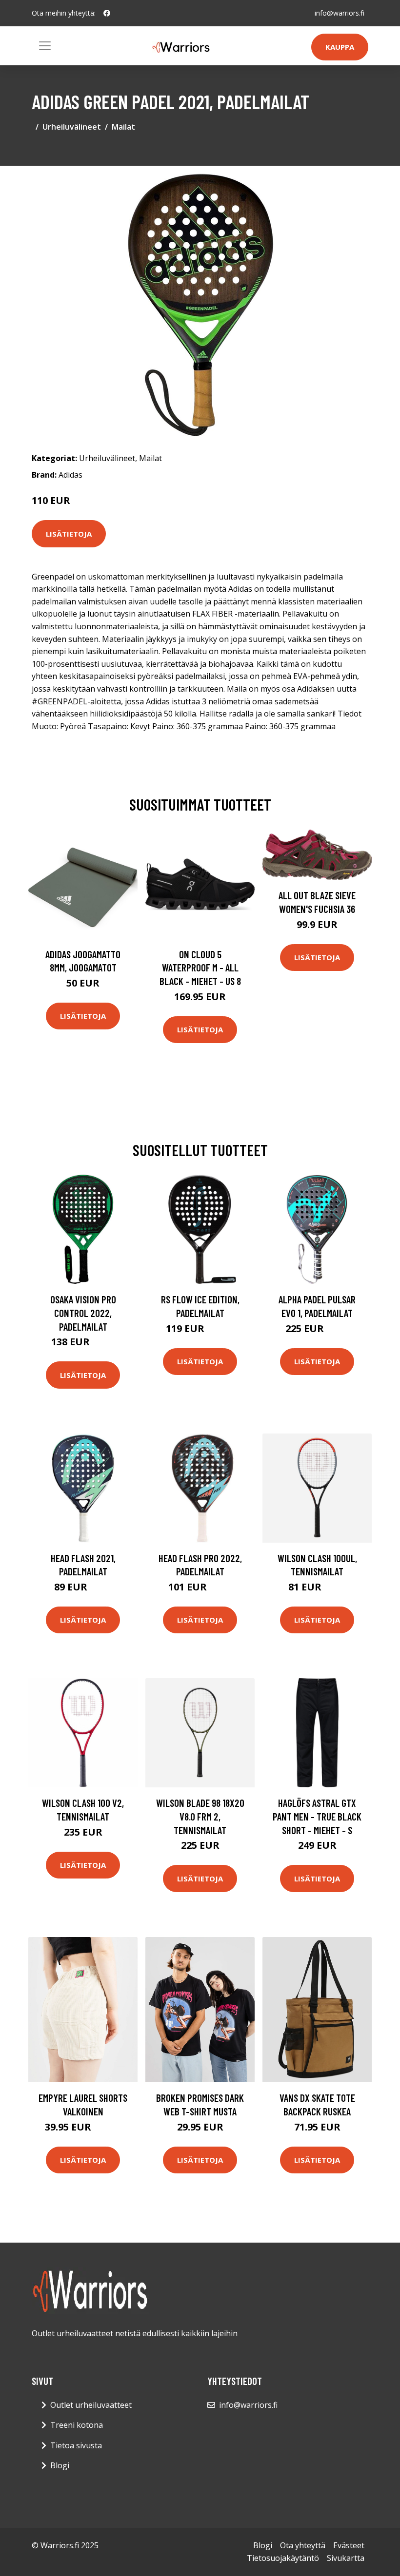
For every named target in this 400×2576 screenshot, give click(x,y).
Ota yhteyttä (303, 2545)
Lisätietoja (69, 534)
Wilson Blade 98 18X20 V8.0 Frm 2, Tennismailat (200, 1816)
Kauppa (340, 47)
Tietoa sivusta (76, 2445)
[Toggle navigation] (45, 46)
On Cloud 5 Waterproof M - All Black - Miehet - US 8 (200, 968)
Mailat (123, 127)
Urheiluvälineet (72, 127)
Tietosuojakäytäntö (283, 2558)
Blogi (60, 2465)
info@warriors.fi (340, 13)
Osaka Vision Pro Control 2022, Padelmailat (83, 1313)
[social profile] (107, 13)
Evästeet (349, 2545)
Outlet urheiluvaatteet (91, 2405)
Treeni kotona (77, 2425)
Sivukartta (346, 2558)
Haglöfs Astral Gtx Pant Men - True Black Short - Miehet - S (317, 1816)
